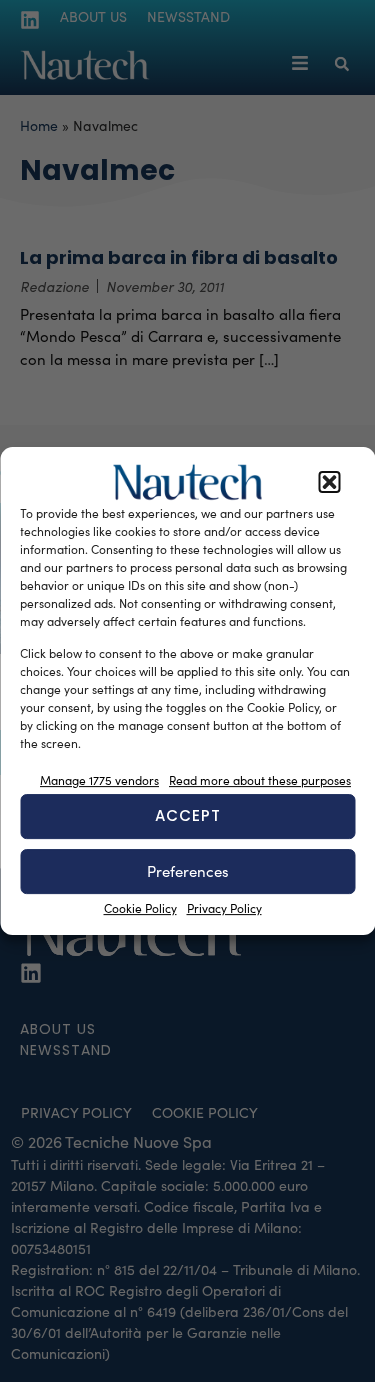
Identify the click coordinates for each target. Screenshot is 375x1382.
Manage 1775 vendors (99, 780)
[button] (329, 482)
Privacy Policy (224, 908)
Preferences (188, 871)
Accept (188, 815)
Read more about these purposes (260, 780)
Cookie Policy (140, 908)
